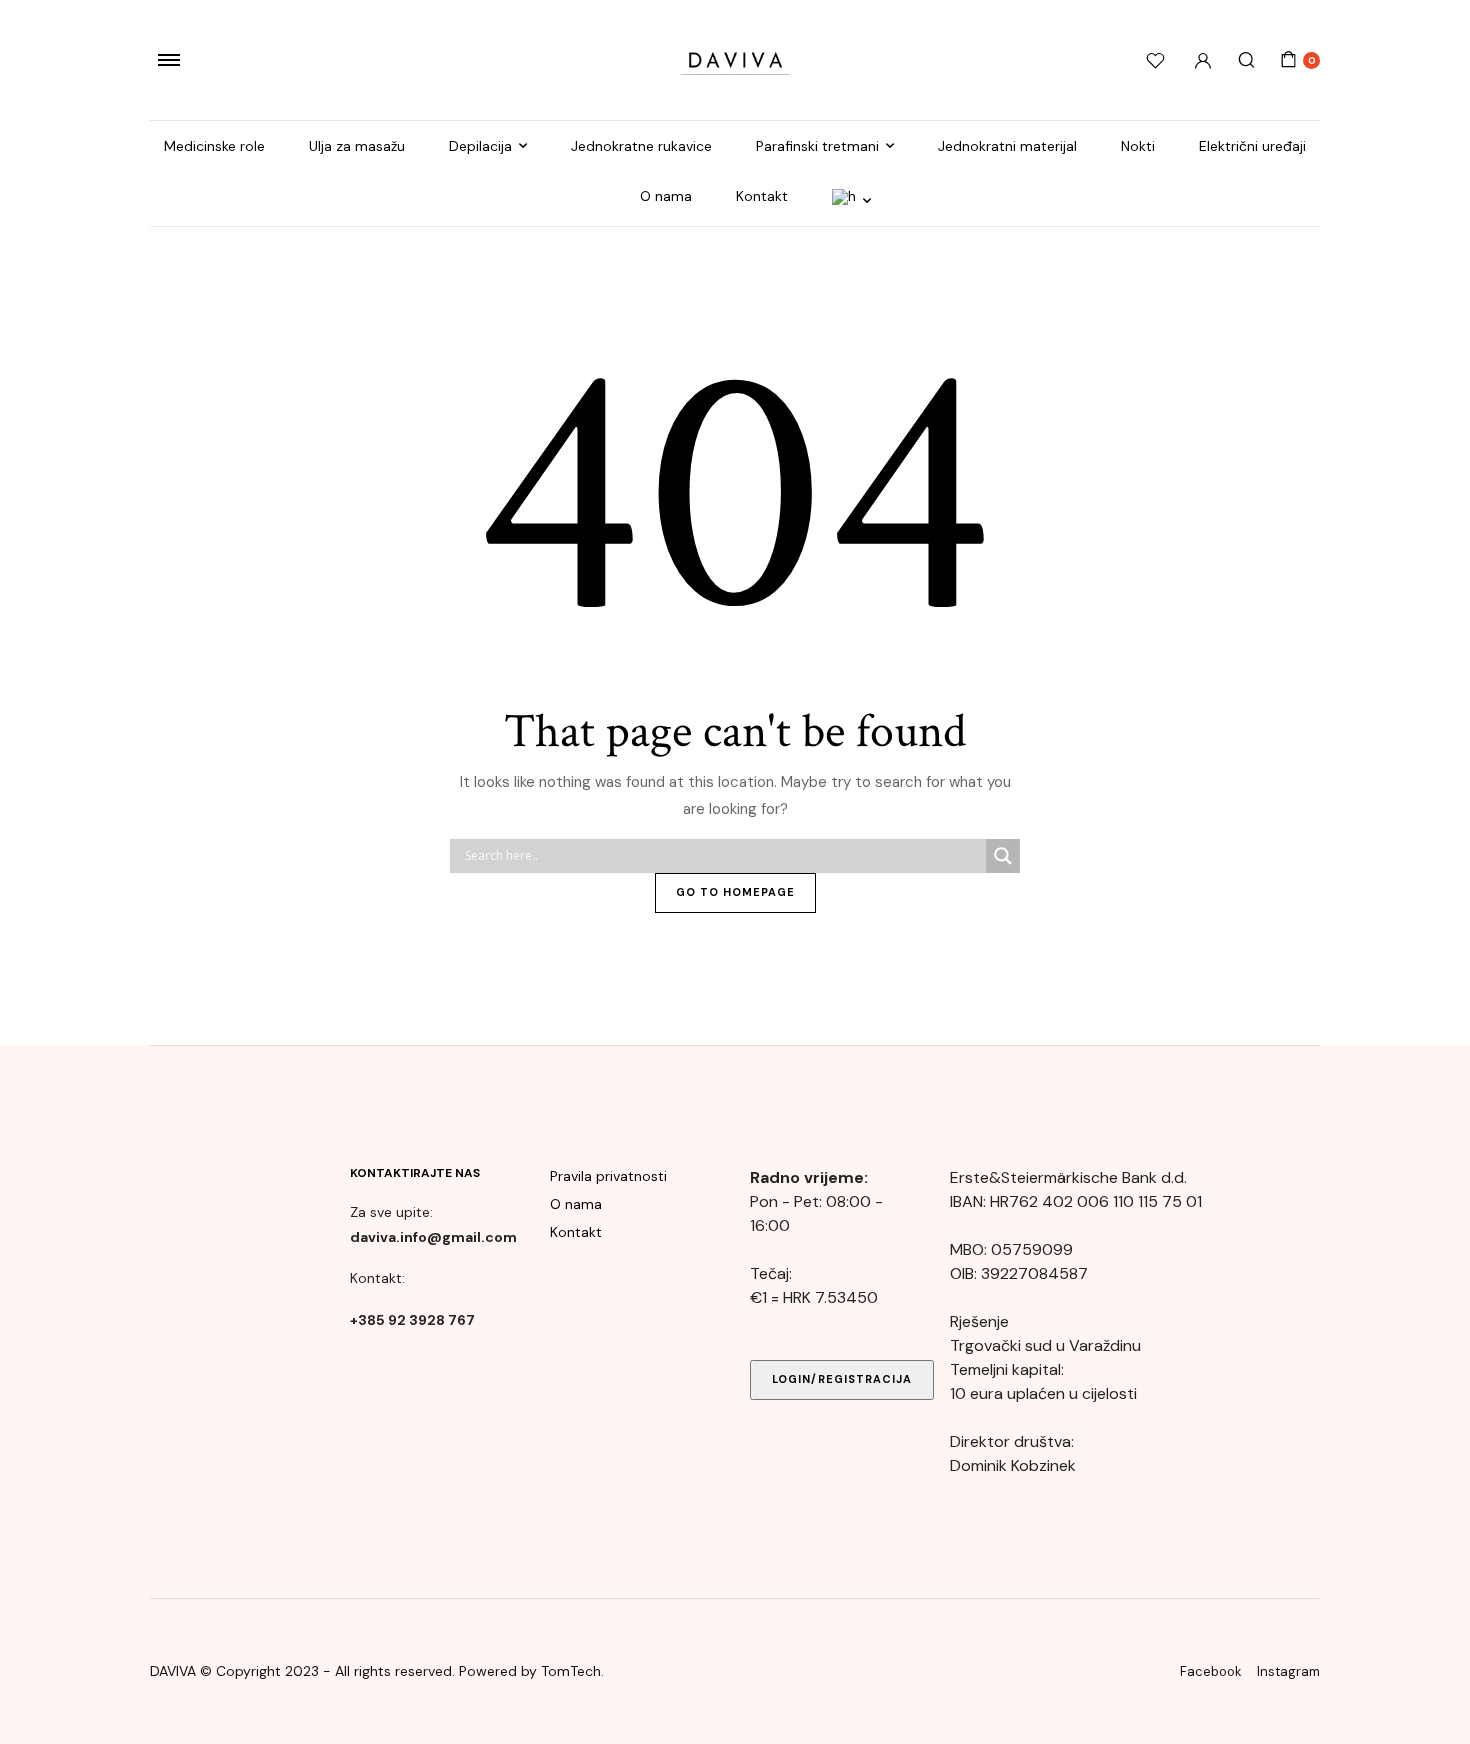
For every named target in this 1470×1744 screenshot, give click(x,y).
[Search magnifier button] (1003, 856)
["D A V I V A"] (735, 60)
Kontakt (762, 196)
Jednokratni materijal (1007, 146)
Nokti (1138, 146)
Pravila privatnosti (608, 1176)
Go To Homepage (735, 892)
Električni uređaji (1252, 146)
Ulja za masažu (357, 146)
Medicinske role (214, 146)
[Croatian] (851, 201)
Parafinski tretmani (817, 146)
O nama (666, 196)
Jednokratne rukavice (641, 146)
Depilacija (480, 146)
